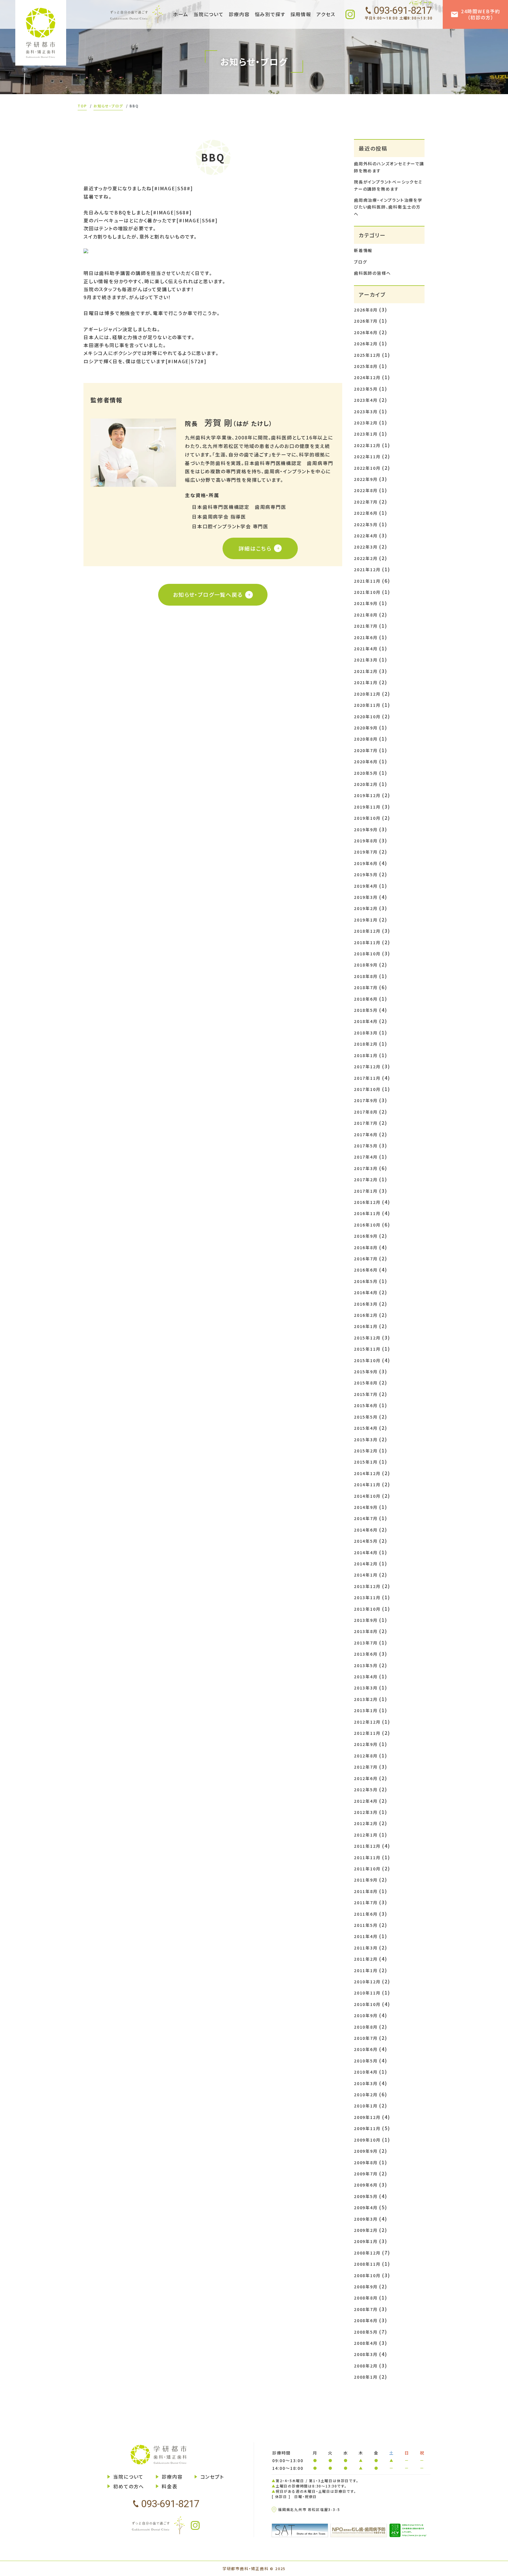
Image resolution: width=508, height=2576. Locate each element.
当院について (128, 2477)
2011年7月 (366, 1902)
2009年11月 (367, 2128)
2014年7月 (366, 1518)
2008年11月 (367, 2264)
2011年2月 (366, 1959)
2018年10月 (367, 954)
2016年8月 (366, 1247)
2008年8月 (366, 2298)
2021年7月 (366, 626)
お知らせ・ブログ (108, 106)
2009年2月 (366, 2230)
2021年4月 (366, 649)
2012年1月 (366, 1835)
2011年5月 (366, 1925)
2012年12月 (367, 1722)
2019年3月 (366, 897)
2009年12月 (367, 2117)
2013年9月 (366, 1620)
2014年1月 (366, 1575)
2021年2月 (366, 671)
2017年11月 (367, 1078)
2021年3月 (366, 660)
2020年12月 (367, 694)
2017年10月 (367, 1089)
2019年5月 (366, 874)
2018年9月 (366, 965)
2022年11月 (367, 456)
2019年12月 (367, 795)
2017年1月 (366, 1191)
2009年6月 (366, 2185)
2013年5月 (366, 1665)
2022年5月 (366, 524)
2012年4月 (366, 1801)
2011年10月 (367, 1869)
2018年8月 (366, 976)
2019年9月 (366, 829)
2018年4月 (366, 1021)
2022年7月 (366, 502)
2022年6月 (366, 513)
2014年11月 (367, 1484)
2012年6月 (366, 1778)
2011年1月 (366, 1970)
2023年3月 (366, 411)
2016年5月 (366, 1281)
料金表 (169, 2486)
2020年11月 (367, 705)
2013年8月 (366, 1631)
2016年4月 (366, 1292)
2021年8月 (366, 615)
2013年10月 (367, 1609)
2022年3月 (366, 547)
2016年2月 (366, 1315)
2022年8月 (366, 490)
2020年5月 (366, 773)
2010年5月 (366, 2061)
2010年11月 (367, 1993)
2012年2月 (366, 1823)
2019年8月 (366, 841)
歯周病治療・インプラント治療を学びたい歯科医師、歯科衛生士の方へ (388, 207)
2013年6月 (366, 1654)
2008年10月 (367, 2275)
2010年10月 (367, 2004)
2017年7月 (366, 1123)
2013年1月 (366, 1710)
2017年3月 (366, 1168)
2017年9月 (366, 1100)
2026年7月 (366, 321)
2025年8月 (366, 366)
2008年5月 (366, 2332)
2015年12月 (367, 1338)
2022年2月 (366, 558)
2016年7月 (366, 1259)
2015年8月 (366, 1383)
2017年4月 (366, 1157)
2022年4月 (366, 536)
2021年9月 (366, 603)
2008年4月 (366, 2343)
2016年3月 (366, 1304)
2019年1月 (366, 920)
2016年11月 (367, 1213)
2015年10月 (367, 1360)
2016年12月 (367, 1202)
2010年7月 (366, 2038)
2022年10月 (367, 468)
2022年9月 (366, 479)
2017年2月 (366, 1179)
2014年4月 (366, 1552)
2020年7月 (366, 750)
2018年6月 (366, 999)
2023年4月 (366, 400)
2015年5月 (366, 1417)
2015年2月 (366, 1451)
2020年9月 (366, 728)
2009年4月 (366, 2207)
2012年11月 (367, 1733)
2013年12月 (367, 1586)
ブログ (360, 262)
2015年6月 (366, 1405)
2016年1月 (366, 1326)
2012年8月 (366, 1756)
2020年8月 (366, 739)
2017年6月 (366, 1134)
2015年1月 (366, 1462)
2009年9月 (366, 2151)
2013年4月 (366, 1677)
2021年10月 (367, 592)
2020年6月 (366, 762)
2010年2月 (366, 2095)
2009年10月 (367, 2140)
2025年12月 (367, 355)
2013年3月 (366, 1688)
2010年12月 (367, 1982)
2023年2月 (366, 423)
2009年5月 (366, 2196)
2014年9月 (366, 1507)
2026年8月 (366, 310)
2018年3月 (366, 1033)
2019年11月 (367, 807)
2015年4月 (366, 1428)
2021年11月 (367, 581)
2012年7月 (366, 1767)
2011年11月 (367, 1857)
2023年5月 (366, 389)
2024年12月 (367, 377)
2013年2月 (366, 1699)
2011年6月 (366, 1914)
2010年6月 (366, 2049)
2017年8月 (366, 1112)
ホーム (181, 14)
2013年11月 (367, 1597)
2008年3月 (366, 2354)
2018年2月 (366, 1044)
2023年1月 (366, 434)
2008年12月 (367, 2253)
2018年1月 (366, 1055)
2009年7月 (366, 2174)
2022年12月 (367, 445)
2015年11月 (367, 1349)
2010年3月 (366, 2083)
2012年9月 (366, 1744)
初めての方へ (129, 2486)
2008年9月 (366, 2287)
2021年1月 (366, 682)
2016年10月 (367, 1225)
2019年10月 (367, 818)
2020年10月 (367, 717)
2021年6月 (366, 637)
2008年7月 (366, 2309)
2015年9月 (366, 1372)
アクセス (326, 14)
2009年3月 (366, 2219)
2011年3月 (366, 1948)
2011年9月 (366, 1880)
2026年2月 (366, 344)
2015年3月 (366, 1439)
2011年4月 (366, 1936)
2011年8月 (366, 1891)
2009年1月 (366, 2241)
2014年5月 (366, 1541)
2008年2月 (366, 2366)
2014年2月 (366, 1564)
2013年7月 (366, 1643)
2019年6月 (366, 863)
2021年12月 (367, 569)
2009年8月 (366, 2162)
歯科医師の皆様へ (372, 273)
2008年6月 (366, 2320)
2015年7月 (366, 1394)
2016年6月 (366, 1270)
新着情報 (363, 250)
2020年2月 (366, 784)
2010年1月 (366, 2106)
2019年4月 (366, 886)
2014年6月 (366, 1530)
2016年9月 (366, 1236)
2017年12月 (367, 1067)
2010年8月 (366, 2027)
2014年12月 (367, 1473)
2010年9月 (366, 2015)
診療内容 (172, 2477)
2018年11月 (367, 942)
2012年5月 (366, 1789)
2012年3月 (366, 1812)
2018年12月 (367, 931)
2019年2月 (366, 908)
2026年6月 (366, 332)
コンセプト (212, 2477)
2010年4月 (366, 2072)
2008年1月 (366, 2377)
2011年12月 (367, 1846)
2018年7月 (366, 987)
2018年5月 (366, 1010)
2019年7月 (366, 852)
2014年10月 (367, 1496)
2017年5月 (366, 1146)
